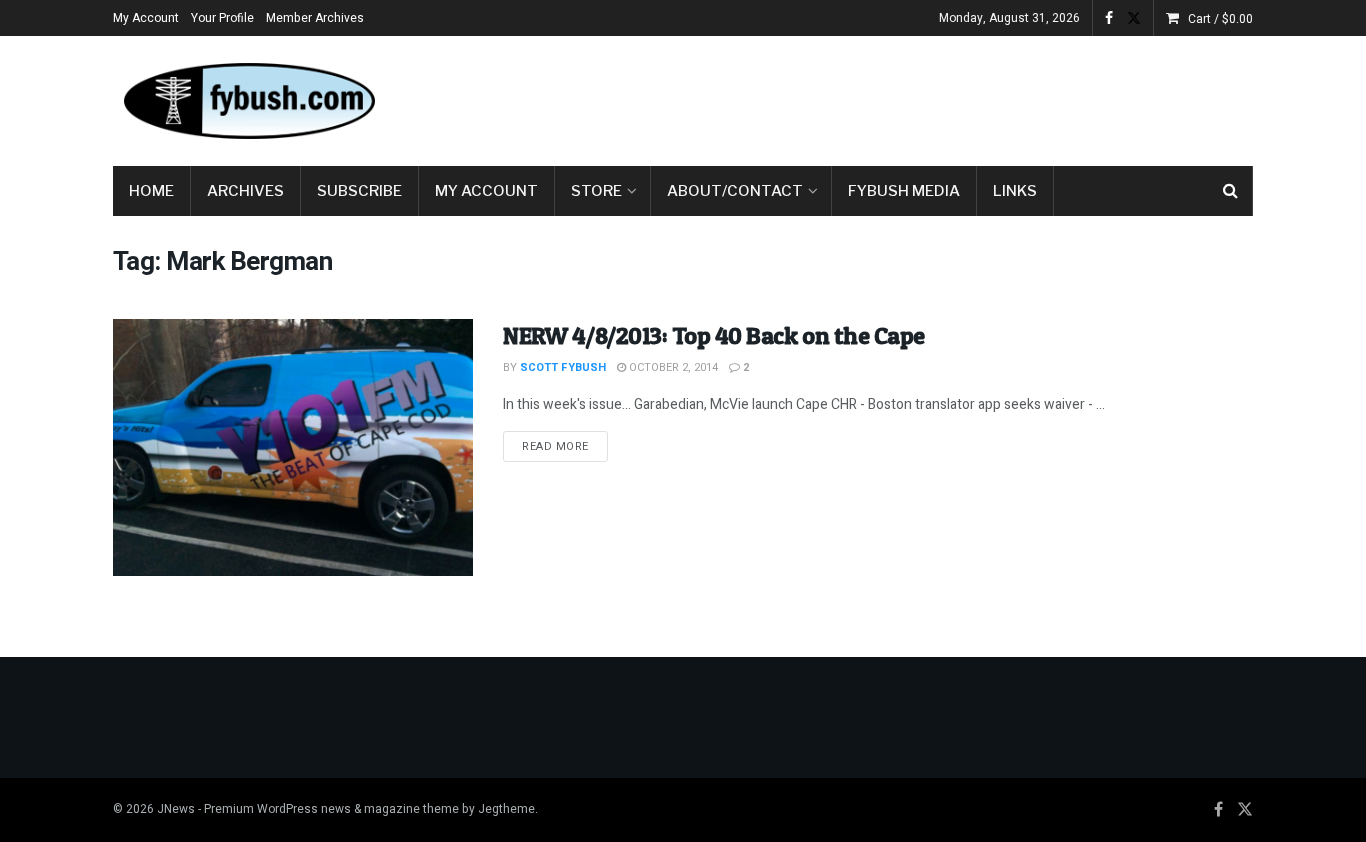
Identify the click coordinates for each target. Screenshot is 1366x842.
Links (1015, 191)
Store (596, 191)
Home (151, 191)
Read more (565, 446)
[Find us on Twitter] (1134, 18)
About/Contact (735, 191)
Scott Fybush (563, 367)
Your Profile (222, 18)
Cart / (1220, 19)
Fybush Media (904, 191)
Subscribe (359, 191)
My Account (146, 18)
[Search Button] (1230, 191)
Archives (245, 191)
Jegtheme (506, 809)
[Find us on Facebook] (1109, 18)
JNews (176, 809)
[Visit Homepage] (248, 101)
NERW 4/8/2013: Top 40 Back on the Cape (714, 335)
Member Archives (315, 18)
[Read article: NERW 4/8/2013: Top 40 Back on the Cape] (293, 447)
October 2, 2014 (672, 367)
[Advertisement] (889, 97)
